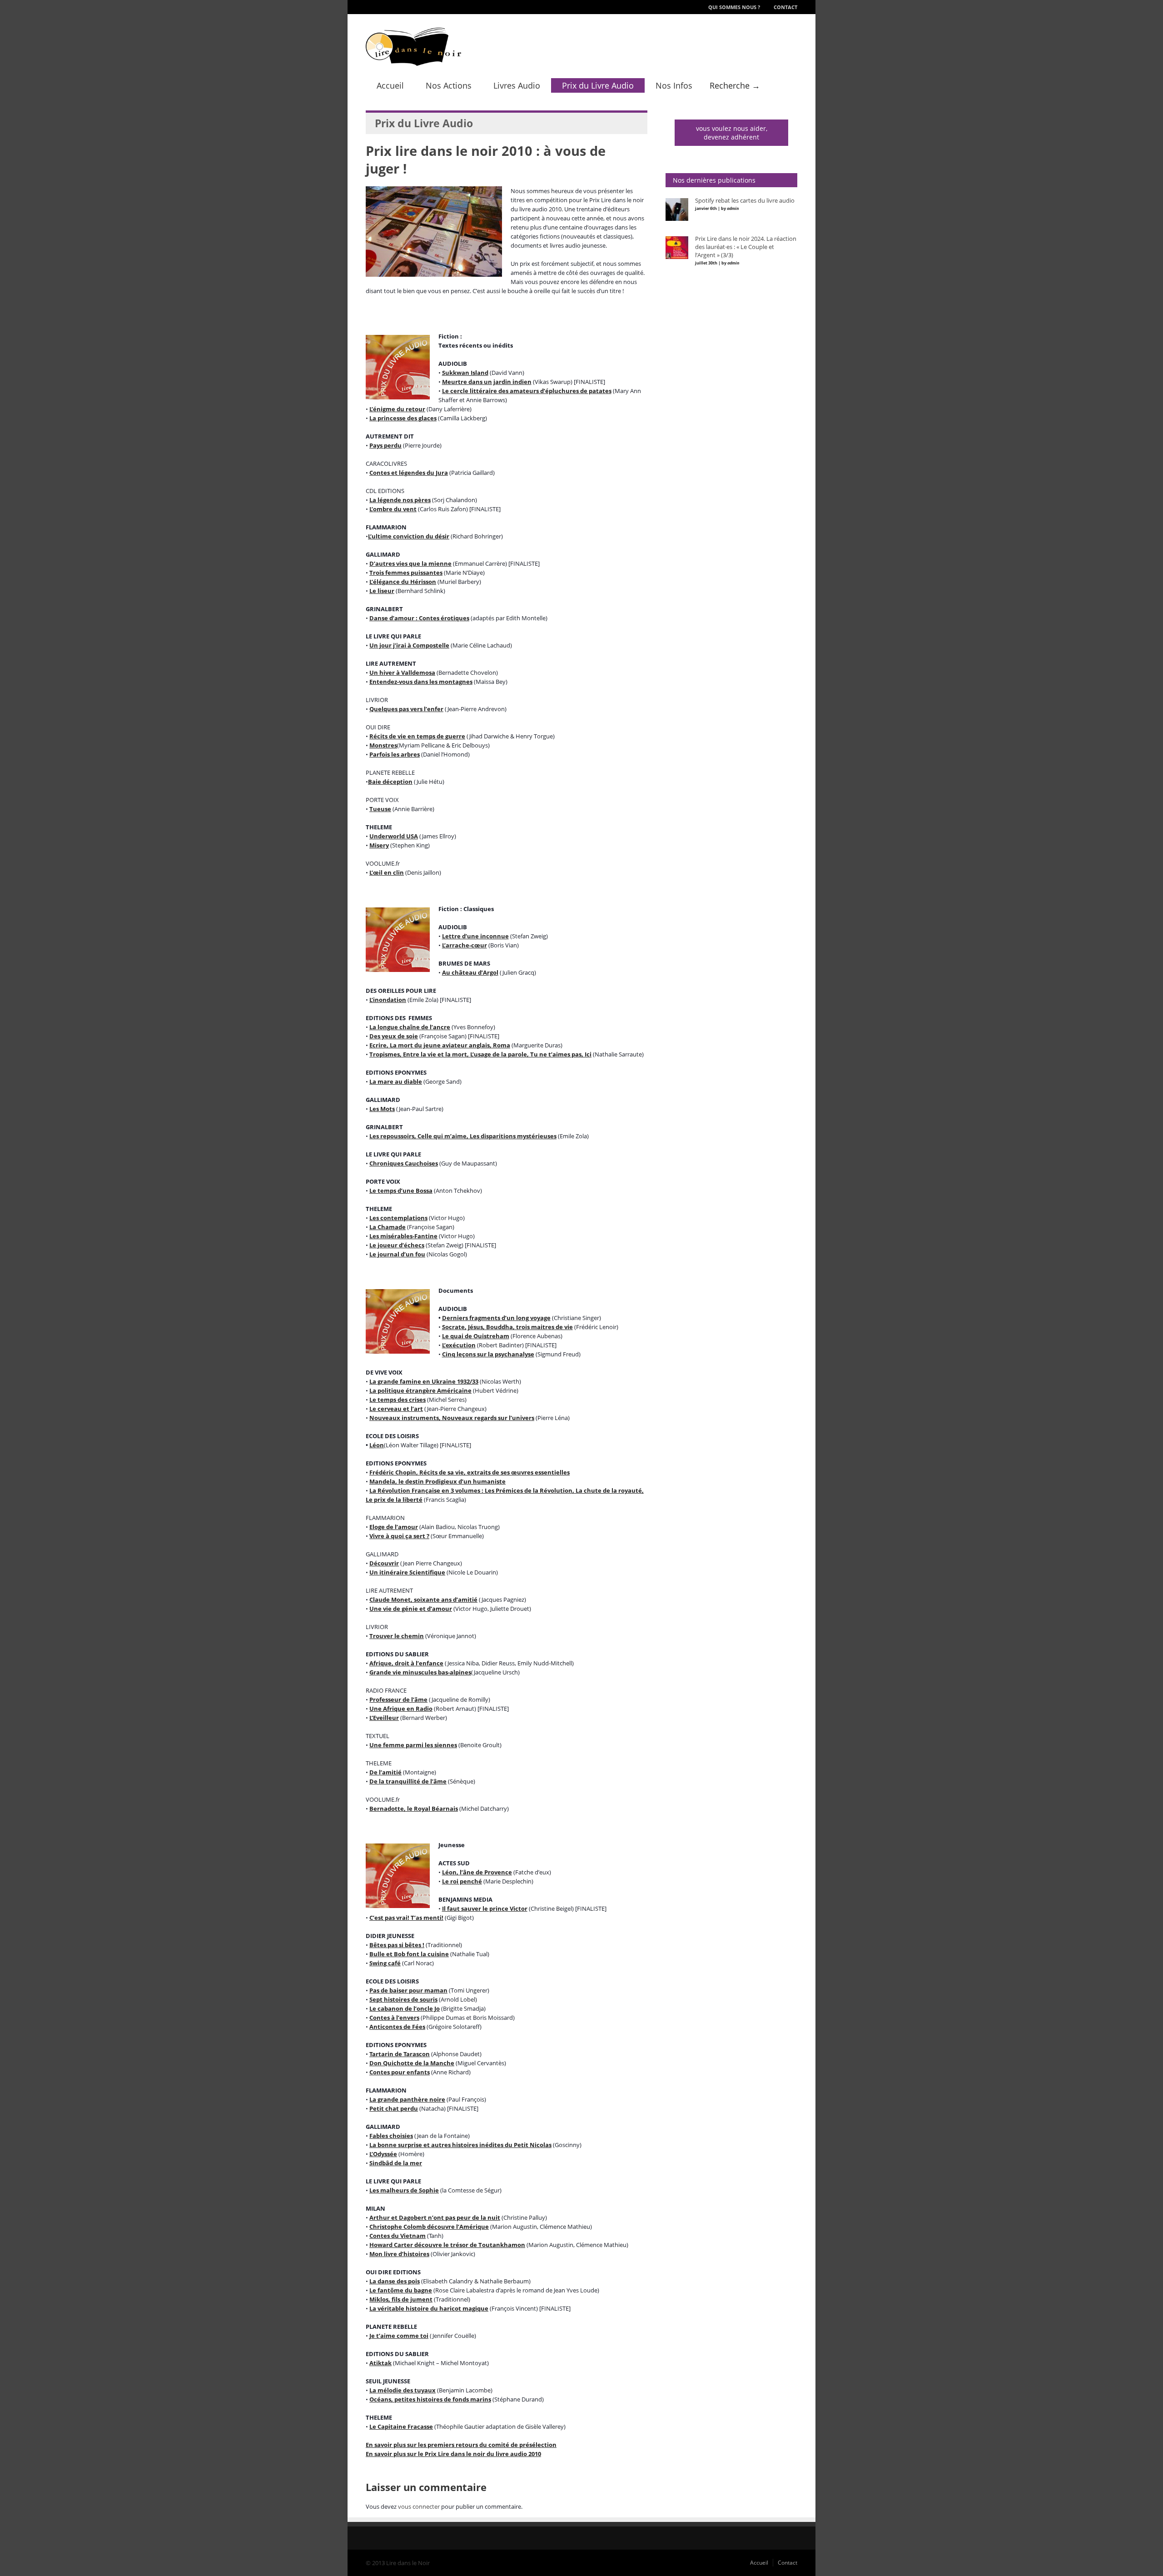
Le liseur (382, 591)
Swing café (385, 1963)
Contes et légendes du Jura (409, 473)
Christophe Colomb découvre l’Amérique (429, 2227)
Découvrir (384, 1563)
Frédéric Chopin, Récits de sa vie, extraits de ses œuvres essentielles (470, 1472)
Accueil (390, 85)
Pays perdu (385, 445)
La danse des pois (395, 2281)
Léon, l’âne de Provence (477, 1872)
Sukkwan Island (465, 373)
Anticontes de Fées (397, 2027)
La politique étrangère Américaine (420, 1390)
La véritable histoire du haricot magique (429, 2308)
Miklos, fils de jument (401, 2299)
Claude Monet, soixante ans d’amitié (423, 1599)
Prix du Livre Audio (598, 85)
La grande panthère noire (407, 2099)
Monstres (383, 745)
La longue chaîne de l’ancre (410, 1027)
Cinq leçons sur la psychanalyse (488, 1354)
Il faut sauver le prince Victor (485, 1908)
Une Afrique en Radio (401, 1709)
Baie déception (390, 782)
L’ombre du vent (393, 509)
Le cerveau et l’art (396, 1409)
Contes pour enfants (400, 2072)
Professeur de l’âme (398, 1699)
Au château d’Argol (470, 972)
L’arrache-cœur (465, 945)
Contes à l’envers (394, 2018)
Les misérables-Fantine (403, 1236)
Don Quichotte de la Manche (412, 2063)
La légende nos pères (400, 500)
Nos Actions (449, 85)
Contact (785, 7)
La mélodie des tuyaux (403, 2390)
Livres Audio (517, 85)
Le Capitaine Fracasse (401, 2427)
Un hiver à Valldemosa (402, 673)
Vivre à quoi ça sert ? (399, 1536)
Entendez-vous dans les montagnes (421, 682)
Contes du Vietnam (398, 2236)
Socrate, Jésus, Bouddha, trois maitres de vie (507, 1327)
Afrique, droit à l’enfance (406, 1663)
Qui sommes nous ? (734, 7)
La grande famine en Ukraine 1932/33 (424, 1381)
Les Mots (382, 1109)
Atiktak (380, 2363)
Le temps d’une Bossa (401, 1191)
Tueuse (380, 809)
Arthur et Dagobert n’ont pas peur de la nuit (435, 2217)
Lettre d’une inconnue (475, 936)
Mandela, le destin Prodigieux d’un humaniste (437, 1481)
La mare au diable (396, 1081)
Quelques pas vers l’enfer (406, 709)
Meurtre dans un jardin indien (487, 382)
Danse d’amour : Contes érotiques (419, 618)
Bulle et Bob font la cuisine (409, 1954)
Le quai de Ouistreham (476, 1336)
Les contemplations (398, 1218)
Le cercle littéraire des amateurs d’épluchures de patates (527, 391)
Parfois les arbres (395, 754)
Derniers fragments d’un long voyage (496, 1318)
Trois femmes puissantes (406, 573)
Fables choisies (391, 2136)
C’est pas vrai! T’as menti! (406, 1918)
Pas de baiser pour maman (408, 1990)
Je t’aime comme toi (399, 2336)
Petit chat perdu (394, 2108)
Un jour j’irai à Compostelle (409, 645)
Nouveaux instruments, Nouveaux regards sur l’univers (452, 1418)
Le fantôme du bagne (401, 2290)
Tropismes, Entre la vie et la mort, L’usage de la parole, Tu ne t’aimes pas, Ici (480, 1054)
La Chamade (388, 1227)
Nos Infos (674, 85)
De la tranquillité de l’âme (408, 1781)
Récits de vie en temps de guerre (417, 736)
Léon (377, 1445)
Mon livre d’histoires (399, 2254)
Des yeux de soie (394, 1036)
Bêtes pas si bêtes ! (397, 1945)
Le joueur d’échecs (397, 1245)
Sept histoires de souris (403, 1999)
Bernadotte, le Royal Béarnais (414, 1809)
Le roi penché (462, 1881)
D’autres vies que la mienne (410, 563)
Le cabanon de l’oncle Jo (405, 2008)
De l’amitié (385, 1772)
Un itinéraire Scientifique (407, 1572)
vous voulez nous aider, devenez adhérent (732, 133)
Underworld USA (394, 836)
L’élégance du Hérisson (403, 582)
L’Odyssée (383, 2154)
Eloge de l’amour (394, 1527)
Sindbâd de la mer (396, 2163)
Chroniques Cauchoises (404, 1163)
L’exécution (459, 1345)
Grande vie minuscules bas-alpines (420, 1672)
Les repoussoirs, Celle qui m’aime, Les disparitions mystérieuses (463, 1136)
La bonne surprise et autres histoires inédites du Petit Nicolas (460, 2145)
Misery (379, 845)
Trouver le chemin (397, 1636)
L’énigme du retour (397, 409)
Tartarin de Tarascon (400, 2054)
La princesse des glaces (403, 418)
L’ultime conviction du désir (409, 536)
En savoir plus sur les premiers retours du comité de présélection (461, 2445)
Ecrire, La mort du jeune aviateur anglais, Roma (440, 1045)
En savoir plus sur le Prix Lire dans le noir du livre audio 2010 (453, 2454)
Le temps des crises (398, 1400)
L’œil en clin (387, 872)
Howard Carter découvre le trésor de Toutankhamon (447, 2245)
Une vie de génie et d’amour (411, 1609)
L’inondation (388, 1000)
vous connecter (419, 2506)
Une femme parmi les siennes (413, 1745)
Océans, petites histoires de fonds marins (430, 2399)
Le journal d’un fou (397, 1254)
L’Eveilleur (384, 1718)
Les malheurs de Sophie (404, 2190)
